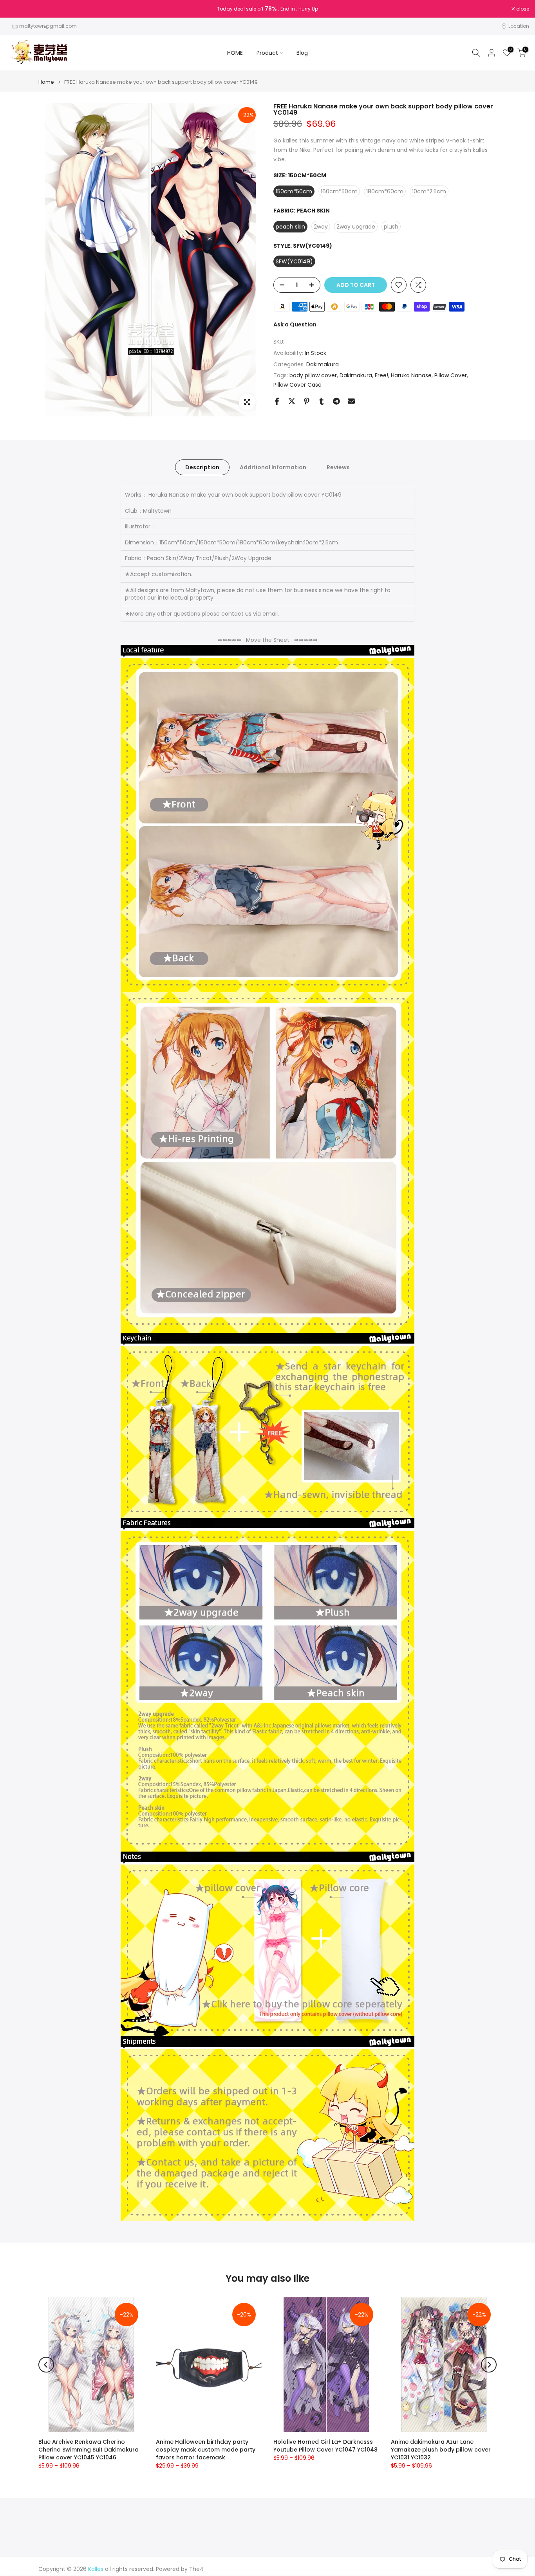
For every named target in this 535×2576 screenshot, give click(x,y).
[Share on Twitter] (292, 401)
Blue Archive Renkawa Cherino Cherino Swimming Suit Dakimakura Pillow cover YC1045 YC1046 (89, 2450)
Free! (381, 375)
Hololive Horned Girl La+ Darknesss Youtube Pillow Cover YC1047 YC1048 (325, 2446)
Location (519, 26)
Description (202, 467)
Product (267, 53)
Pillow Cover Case (297, 385)
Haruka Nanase (411, 375)
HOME (235, 53)
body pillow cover (313, 375)
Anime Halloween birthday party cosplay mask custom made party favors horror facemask (206, 2450)
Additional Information (273, 467)
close (16, 9)
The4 (196, 2569)
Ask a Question (295, 324)
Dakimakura (323, 364)
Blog (302, 53)
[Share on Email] (351, 401)
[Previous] (46, 2365)
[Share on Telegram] (336, 401)
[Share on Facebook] (277, 401)
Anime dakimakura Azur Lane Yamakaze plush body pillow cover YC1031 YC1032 (441, 2450)
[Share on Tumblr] (322, 401)
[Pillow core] (267, 1950)
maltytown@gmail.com (48, 26)
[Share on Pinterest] (307, 401)
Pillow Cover (451, 375)
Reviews (338, 467)
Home (46, 82)
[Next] (489, 2365)
